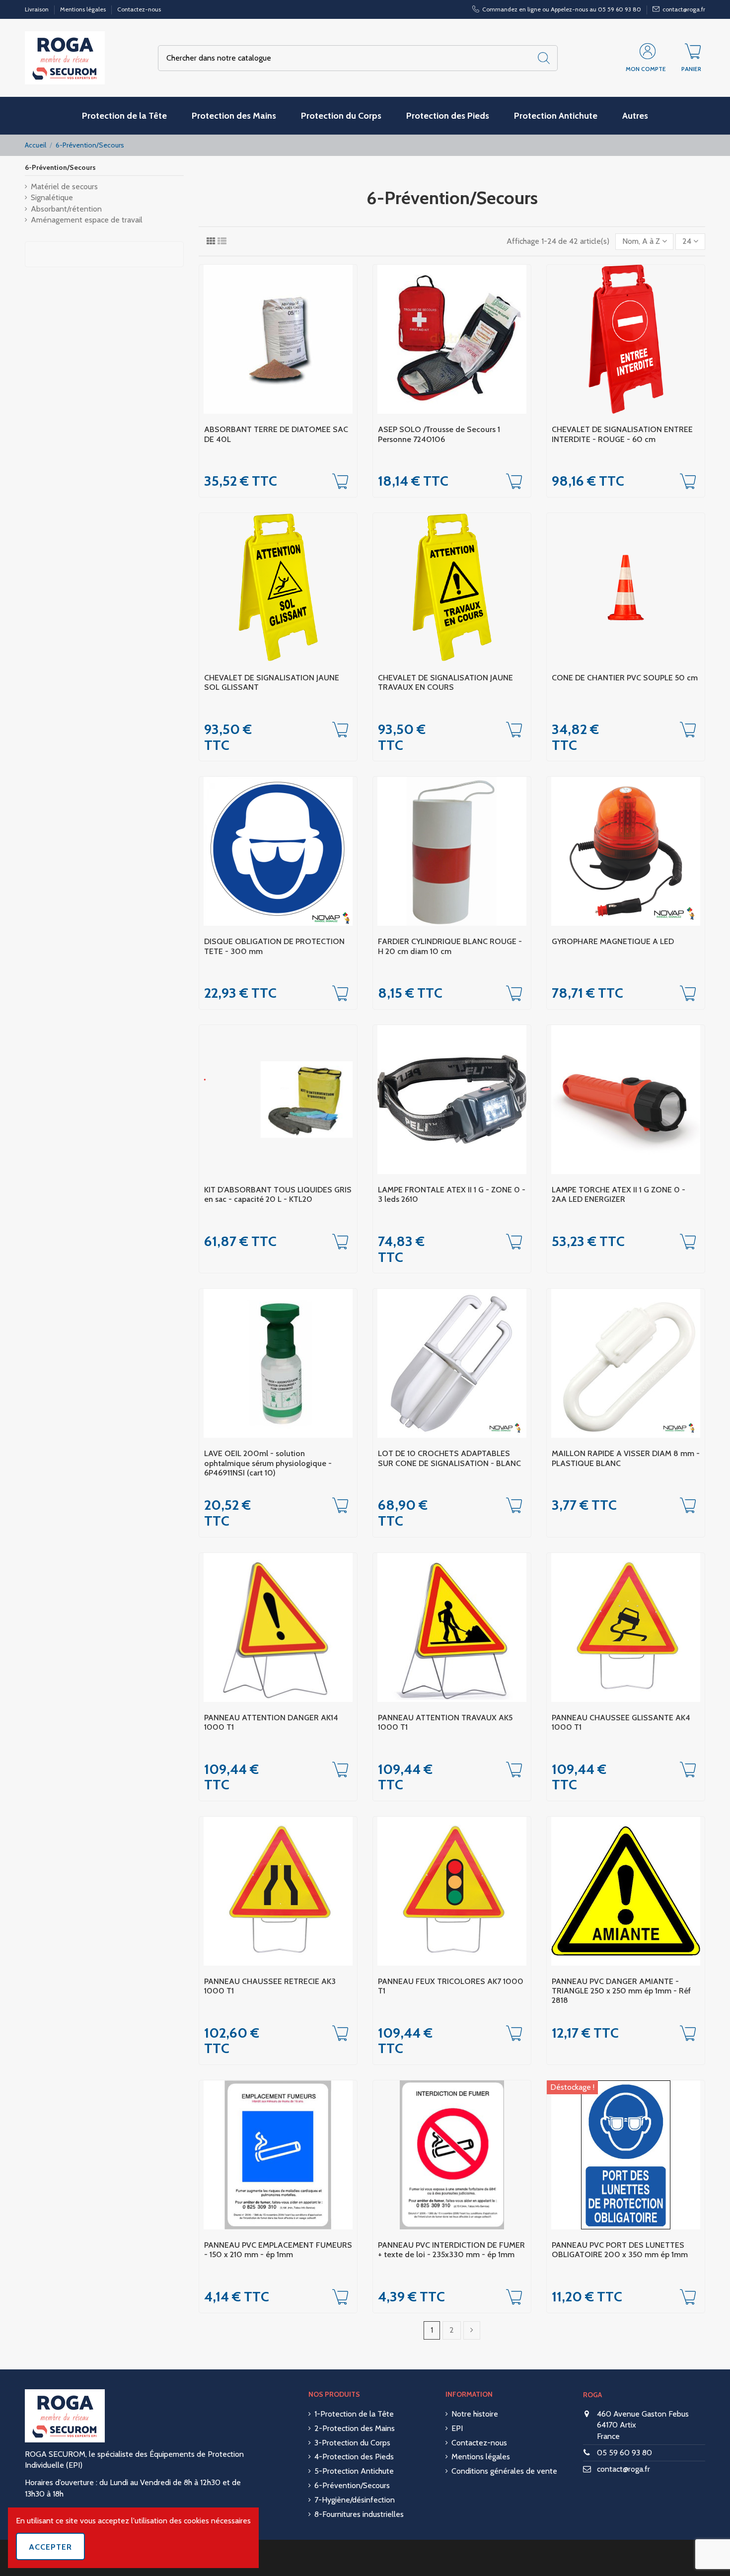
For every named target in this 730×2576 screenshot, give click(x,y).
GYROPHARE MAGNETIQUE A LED (613, 941)
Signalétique (52, 197)
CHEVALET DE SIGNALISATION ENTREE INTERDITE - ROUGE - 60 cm (622, 434)
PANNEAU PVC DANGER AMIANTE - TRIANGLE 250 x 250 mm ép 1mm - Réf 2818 (621, 1991)
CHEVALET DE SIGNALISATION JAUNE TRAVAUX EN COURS (445, 682)
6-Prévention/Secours (60, 167)
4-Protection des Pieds (354, 2457)
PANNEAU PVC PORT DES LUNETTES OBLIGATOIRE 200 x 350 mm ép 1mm (620, 2250)
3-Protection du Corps (352, 2443)
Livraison (37, 9)
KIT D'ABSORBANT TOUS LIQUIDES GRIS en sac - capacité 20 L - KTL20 (278, 1194)
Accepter (50, 2547)
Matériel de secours (64, 186)
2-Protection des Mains (355, 2428)
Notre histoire (475, 2414)
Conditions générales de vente (504, 2471)
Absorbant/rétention (66, 209)
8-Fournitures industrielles (359, 2514)
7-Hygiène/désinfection (355, 2500)
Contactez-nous (139, 9)
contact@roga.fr (623, 2469)
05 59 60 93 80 (624, 2453)
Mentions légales (84, 9)
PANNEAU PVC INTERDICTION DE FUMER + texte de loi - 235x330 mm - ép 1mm (451, 2250)
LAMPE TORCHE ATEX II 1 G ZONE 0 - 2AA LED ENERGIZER (619, 1194)
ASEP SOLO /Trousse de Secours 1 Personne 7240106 (439, 434)
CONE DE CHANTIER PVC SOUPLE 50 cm (625, 678)
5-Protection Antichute (354, 2471)
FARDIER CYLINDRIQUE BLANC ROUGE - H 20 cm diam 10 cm (450, 946)
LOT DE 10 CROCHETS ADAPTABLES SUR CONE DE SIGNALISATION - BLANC (449, 1458)
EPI (457, 2428)
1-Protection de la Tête (354, 2414)
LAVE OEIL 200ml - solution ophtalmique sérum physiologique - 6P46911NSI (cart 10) (268, 1463)
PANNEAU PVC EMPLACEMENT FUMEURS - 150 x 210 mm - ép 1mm (278, 2250)
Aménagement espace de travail (87, 220)
